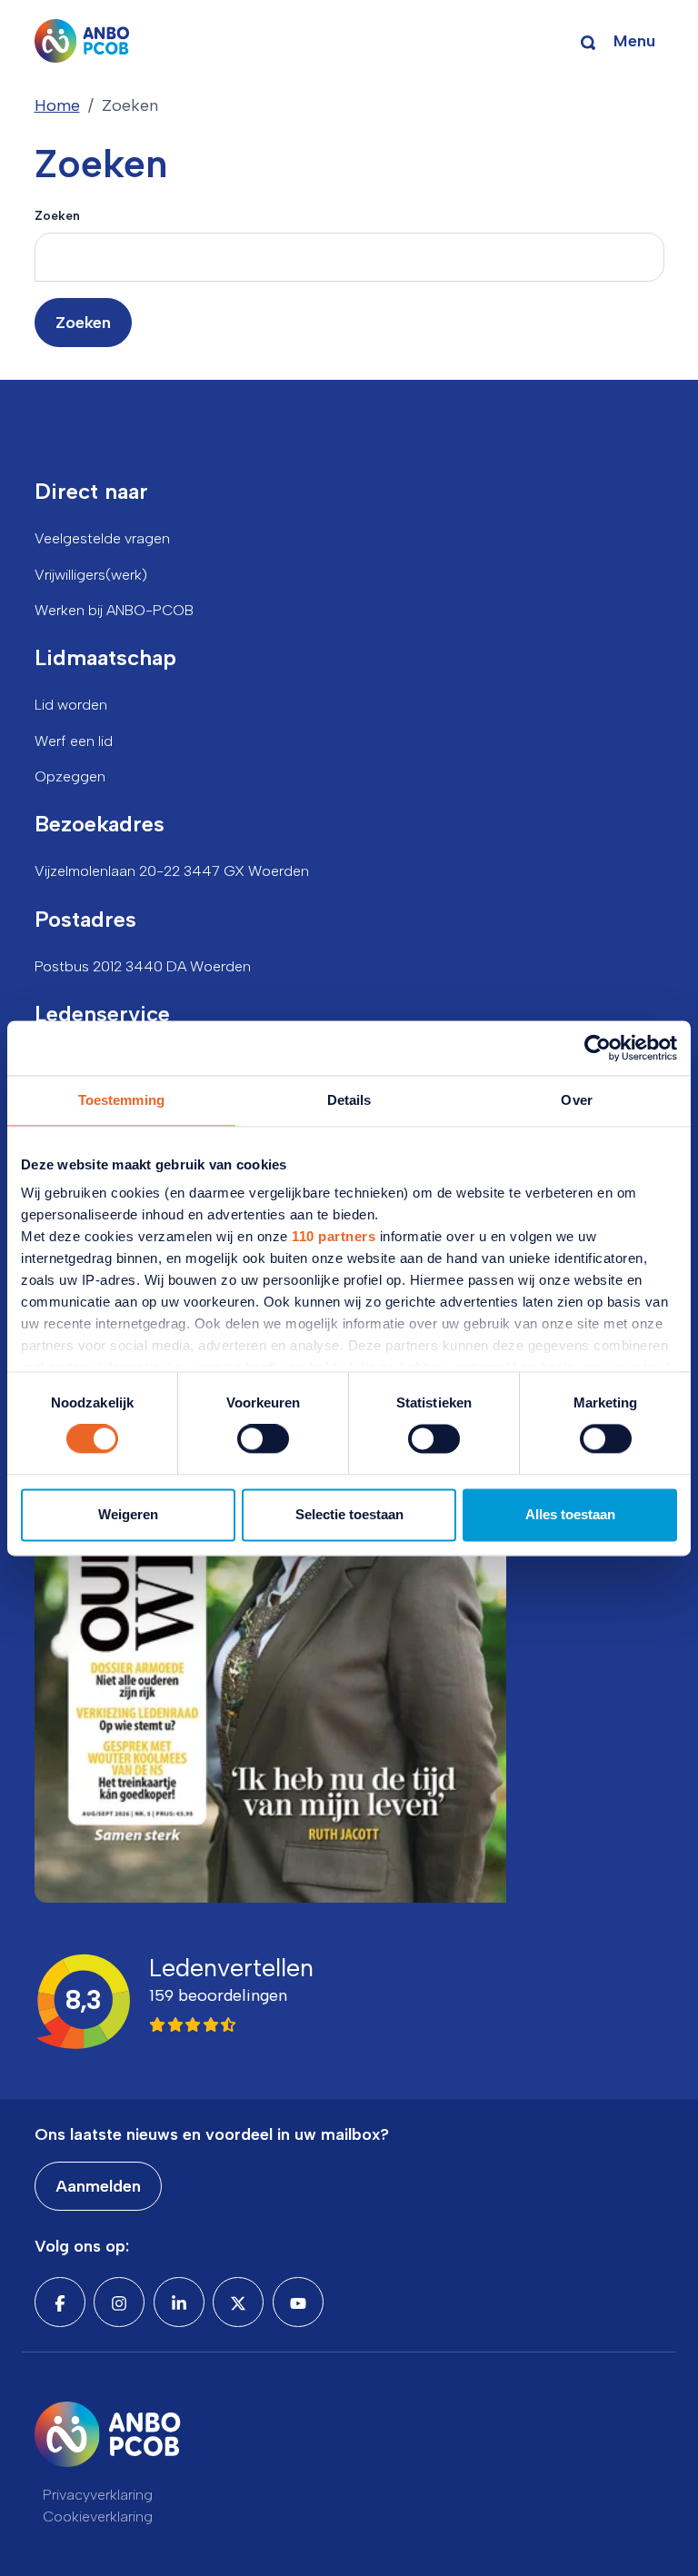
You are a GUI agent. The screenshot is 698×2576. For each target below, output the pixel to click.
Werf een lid (74, 741)
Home (57, 105)
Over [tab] (576, 1100)
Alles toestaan (570, 1514)
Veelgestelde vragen (102, 538)
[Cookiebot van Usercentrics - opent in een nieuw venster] (598, 1048)
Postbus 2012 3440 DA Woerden (143, 966)
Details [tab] (349, 1100)
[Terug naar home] (82, 41)
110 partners (334, 1236)
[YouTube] (298, 2302)
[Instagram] (119, 2302)
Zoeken (57, 215)
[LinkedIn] (179, 2302)
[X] (238, 2302)
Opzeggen (70, 776)
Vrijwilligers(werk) (91, 575)
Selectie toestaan (349, 1514)
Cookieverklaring (98, 2516)
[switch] (263, 1439)
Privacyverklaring (98, 2495)
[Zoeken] (588, 41)
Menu (634, 41)
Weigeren (128, 1514)
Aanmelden (98, 2186)
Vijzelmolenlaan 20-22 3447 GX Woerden (172, 871)
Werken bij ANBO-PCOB (114, 610)
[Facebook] (60, 2302)
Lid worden (71, 705)
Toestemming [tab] (121, 1100)
